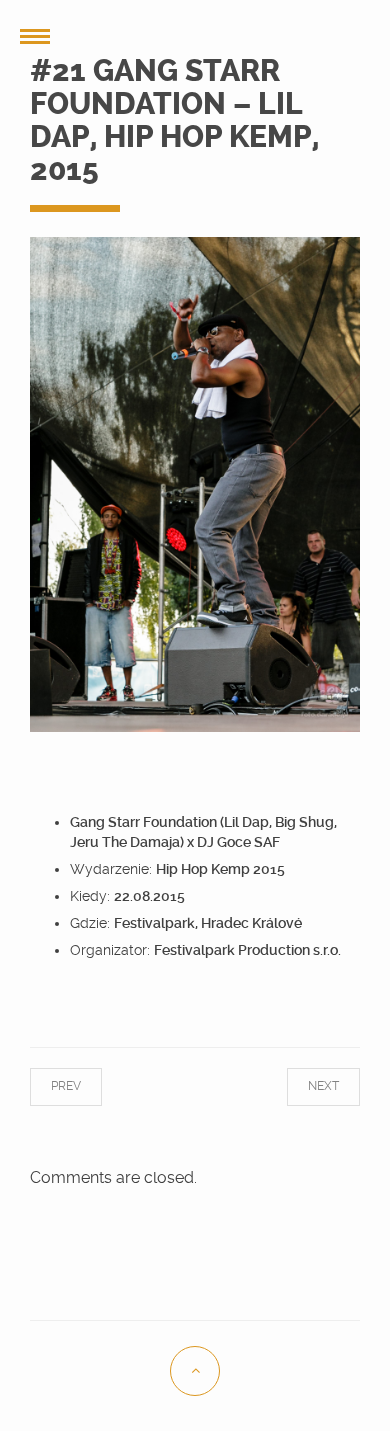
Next (303, 1086)
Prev (86, 1086)
